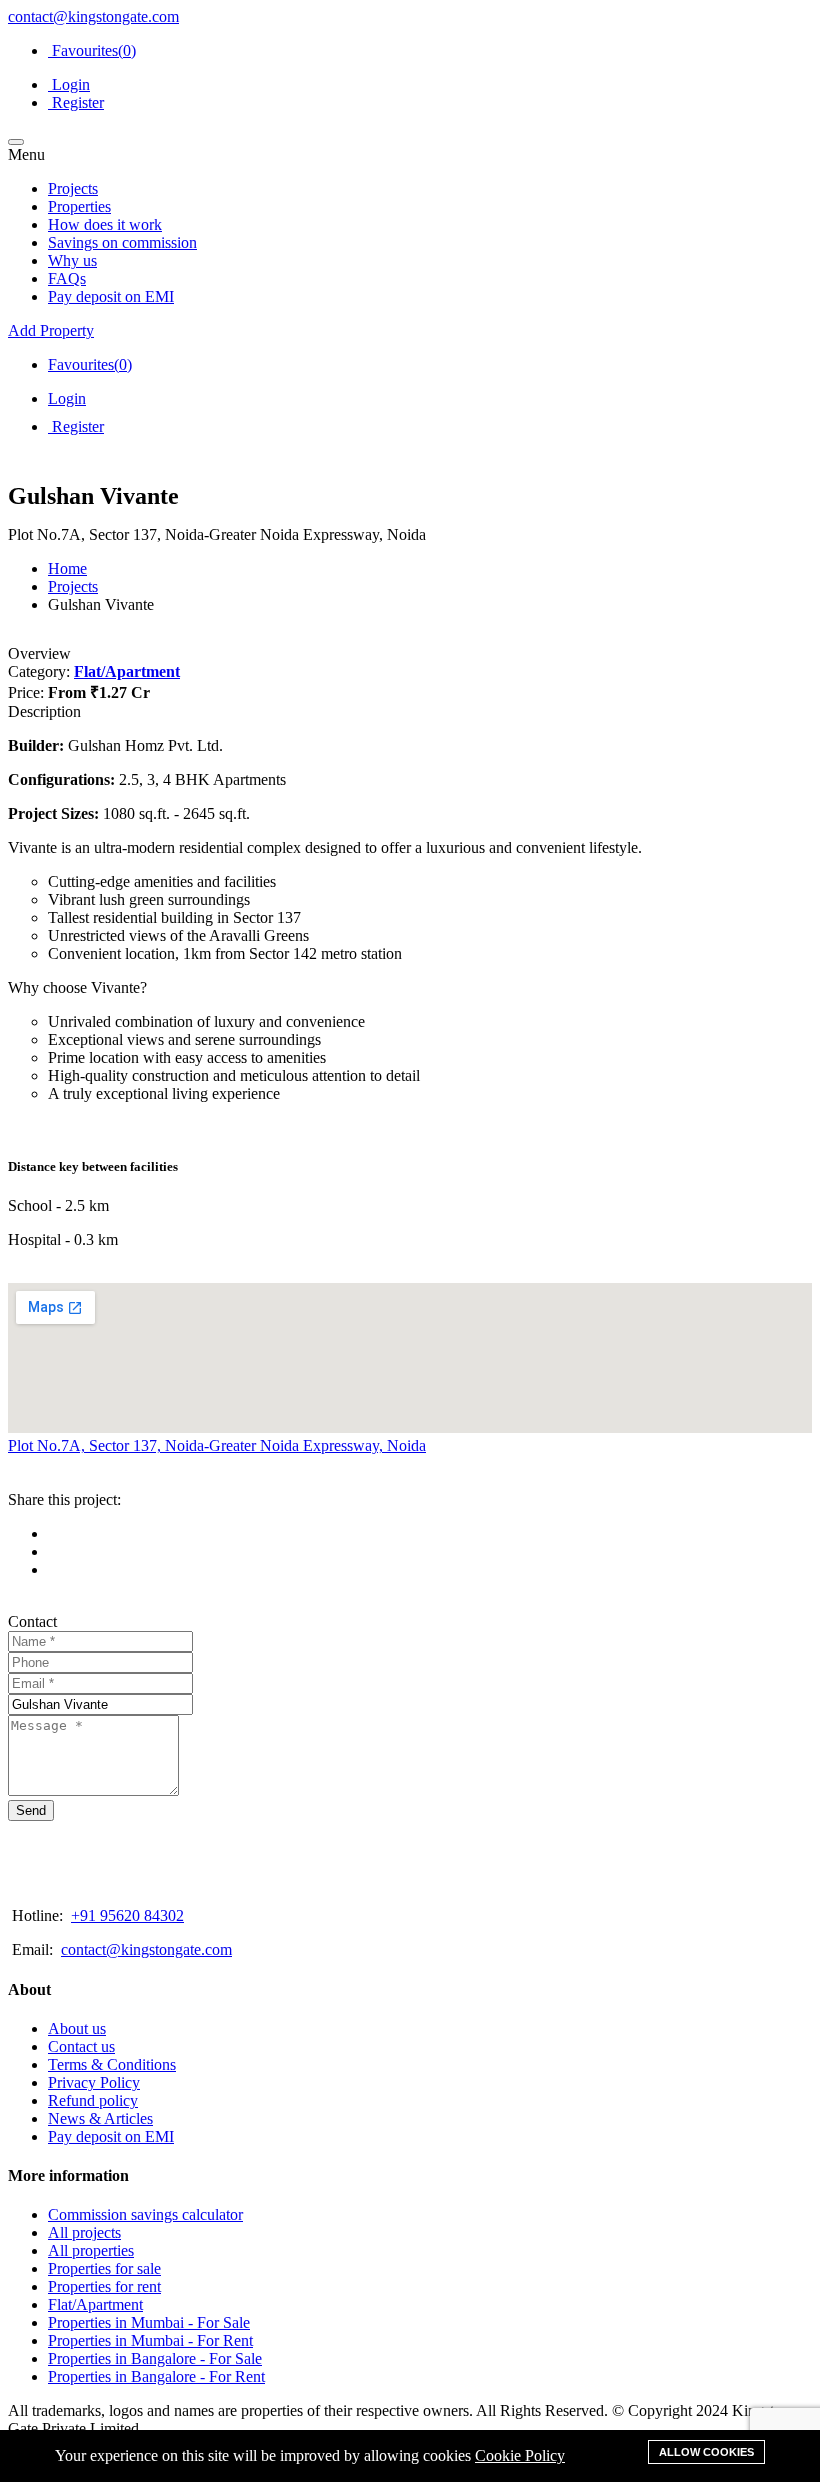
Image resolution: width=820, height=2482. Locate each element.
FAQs (67, 278)
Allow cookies (706, 2452)
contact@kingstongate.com (93, 16)
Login (69, 84)
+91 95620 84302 (127, 1915)
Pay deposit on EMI (111, 296)
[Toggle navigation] (16, 142)
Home (67, 568)
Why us (72, 260)
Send (31, 1810)
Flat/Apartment (127, 671)
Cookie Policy (520, 2455)
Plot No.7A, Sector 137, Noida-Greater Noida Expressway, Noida (217, 1445)
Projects (73, 188)
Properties (79, 206)
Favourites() (92, 50)
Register (76, 102)
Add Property (51, 330)
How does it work (105, 224)
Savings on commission (122, 242)
